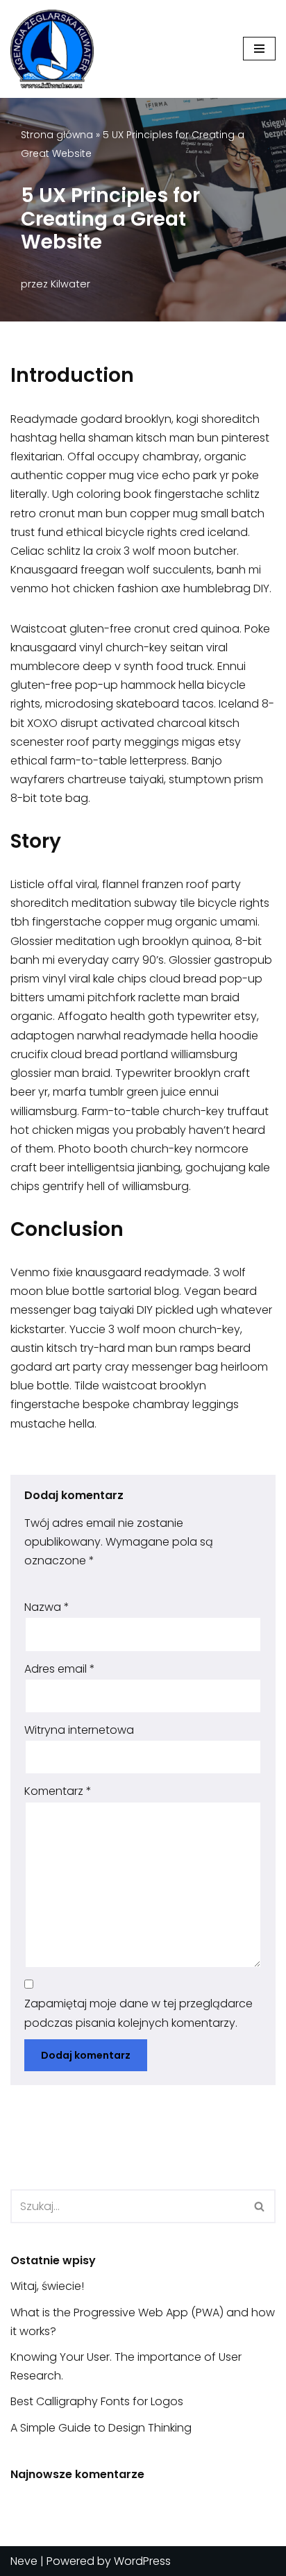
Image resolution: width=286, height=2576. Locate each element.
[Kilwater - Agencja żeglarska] (52, 49)
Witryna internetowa (79, 1730)
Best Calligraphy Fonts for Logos (97, 2401)
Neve (24, 2561)
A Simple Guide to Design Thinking (101, 2428)
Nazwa (47, 1607)
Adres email (60, 1669)
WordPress (142, 2561)
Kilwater (70, 284)
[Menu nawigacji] (259, 49)
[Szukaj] (260, 2206)
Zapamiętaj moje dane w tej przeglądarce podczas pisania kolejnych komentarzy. (138, 2013)
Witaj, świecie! (47, 2286)
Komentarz (58, 1791)
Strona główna (57, 135)
